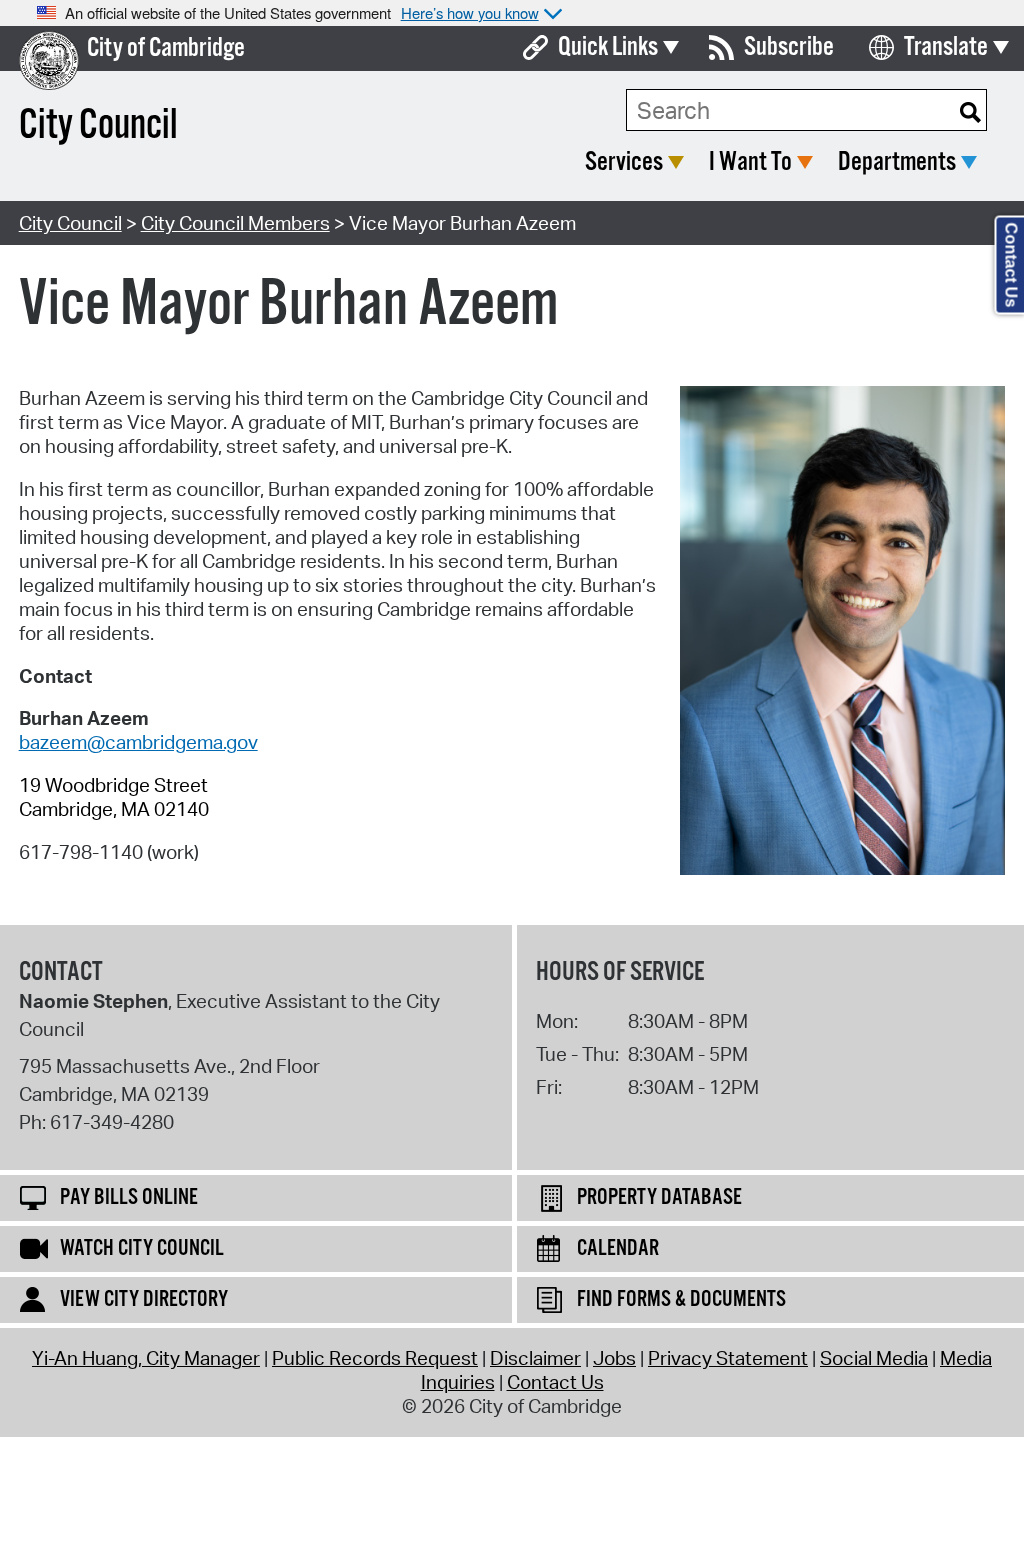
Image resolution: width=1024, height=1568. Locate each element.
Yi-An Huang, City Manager (146, 1358)
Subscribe (789, 47)
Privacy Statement (728, 1358)
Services (624, 162)
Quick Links (608, 47)
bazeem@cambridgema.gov (138, 742)
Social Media (874, 1358)
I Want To (750, 162)
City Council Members (235, 223)
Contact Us (555, 1382)
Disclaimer (535, 1358)
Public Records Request (375, 1358)
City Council (70, 223)
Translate (946, 47)
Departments (897, 162)
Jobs (614, 1358)
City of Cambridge (166, 48)
